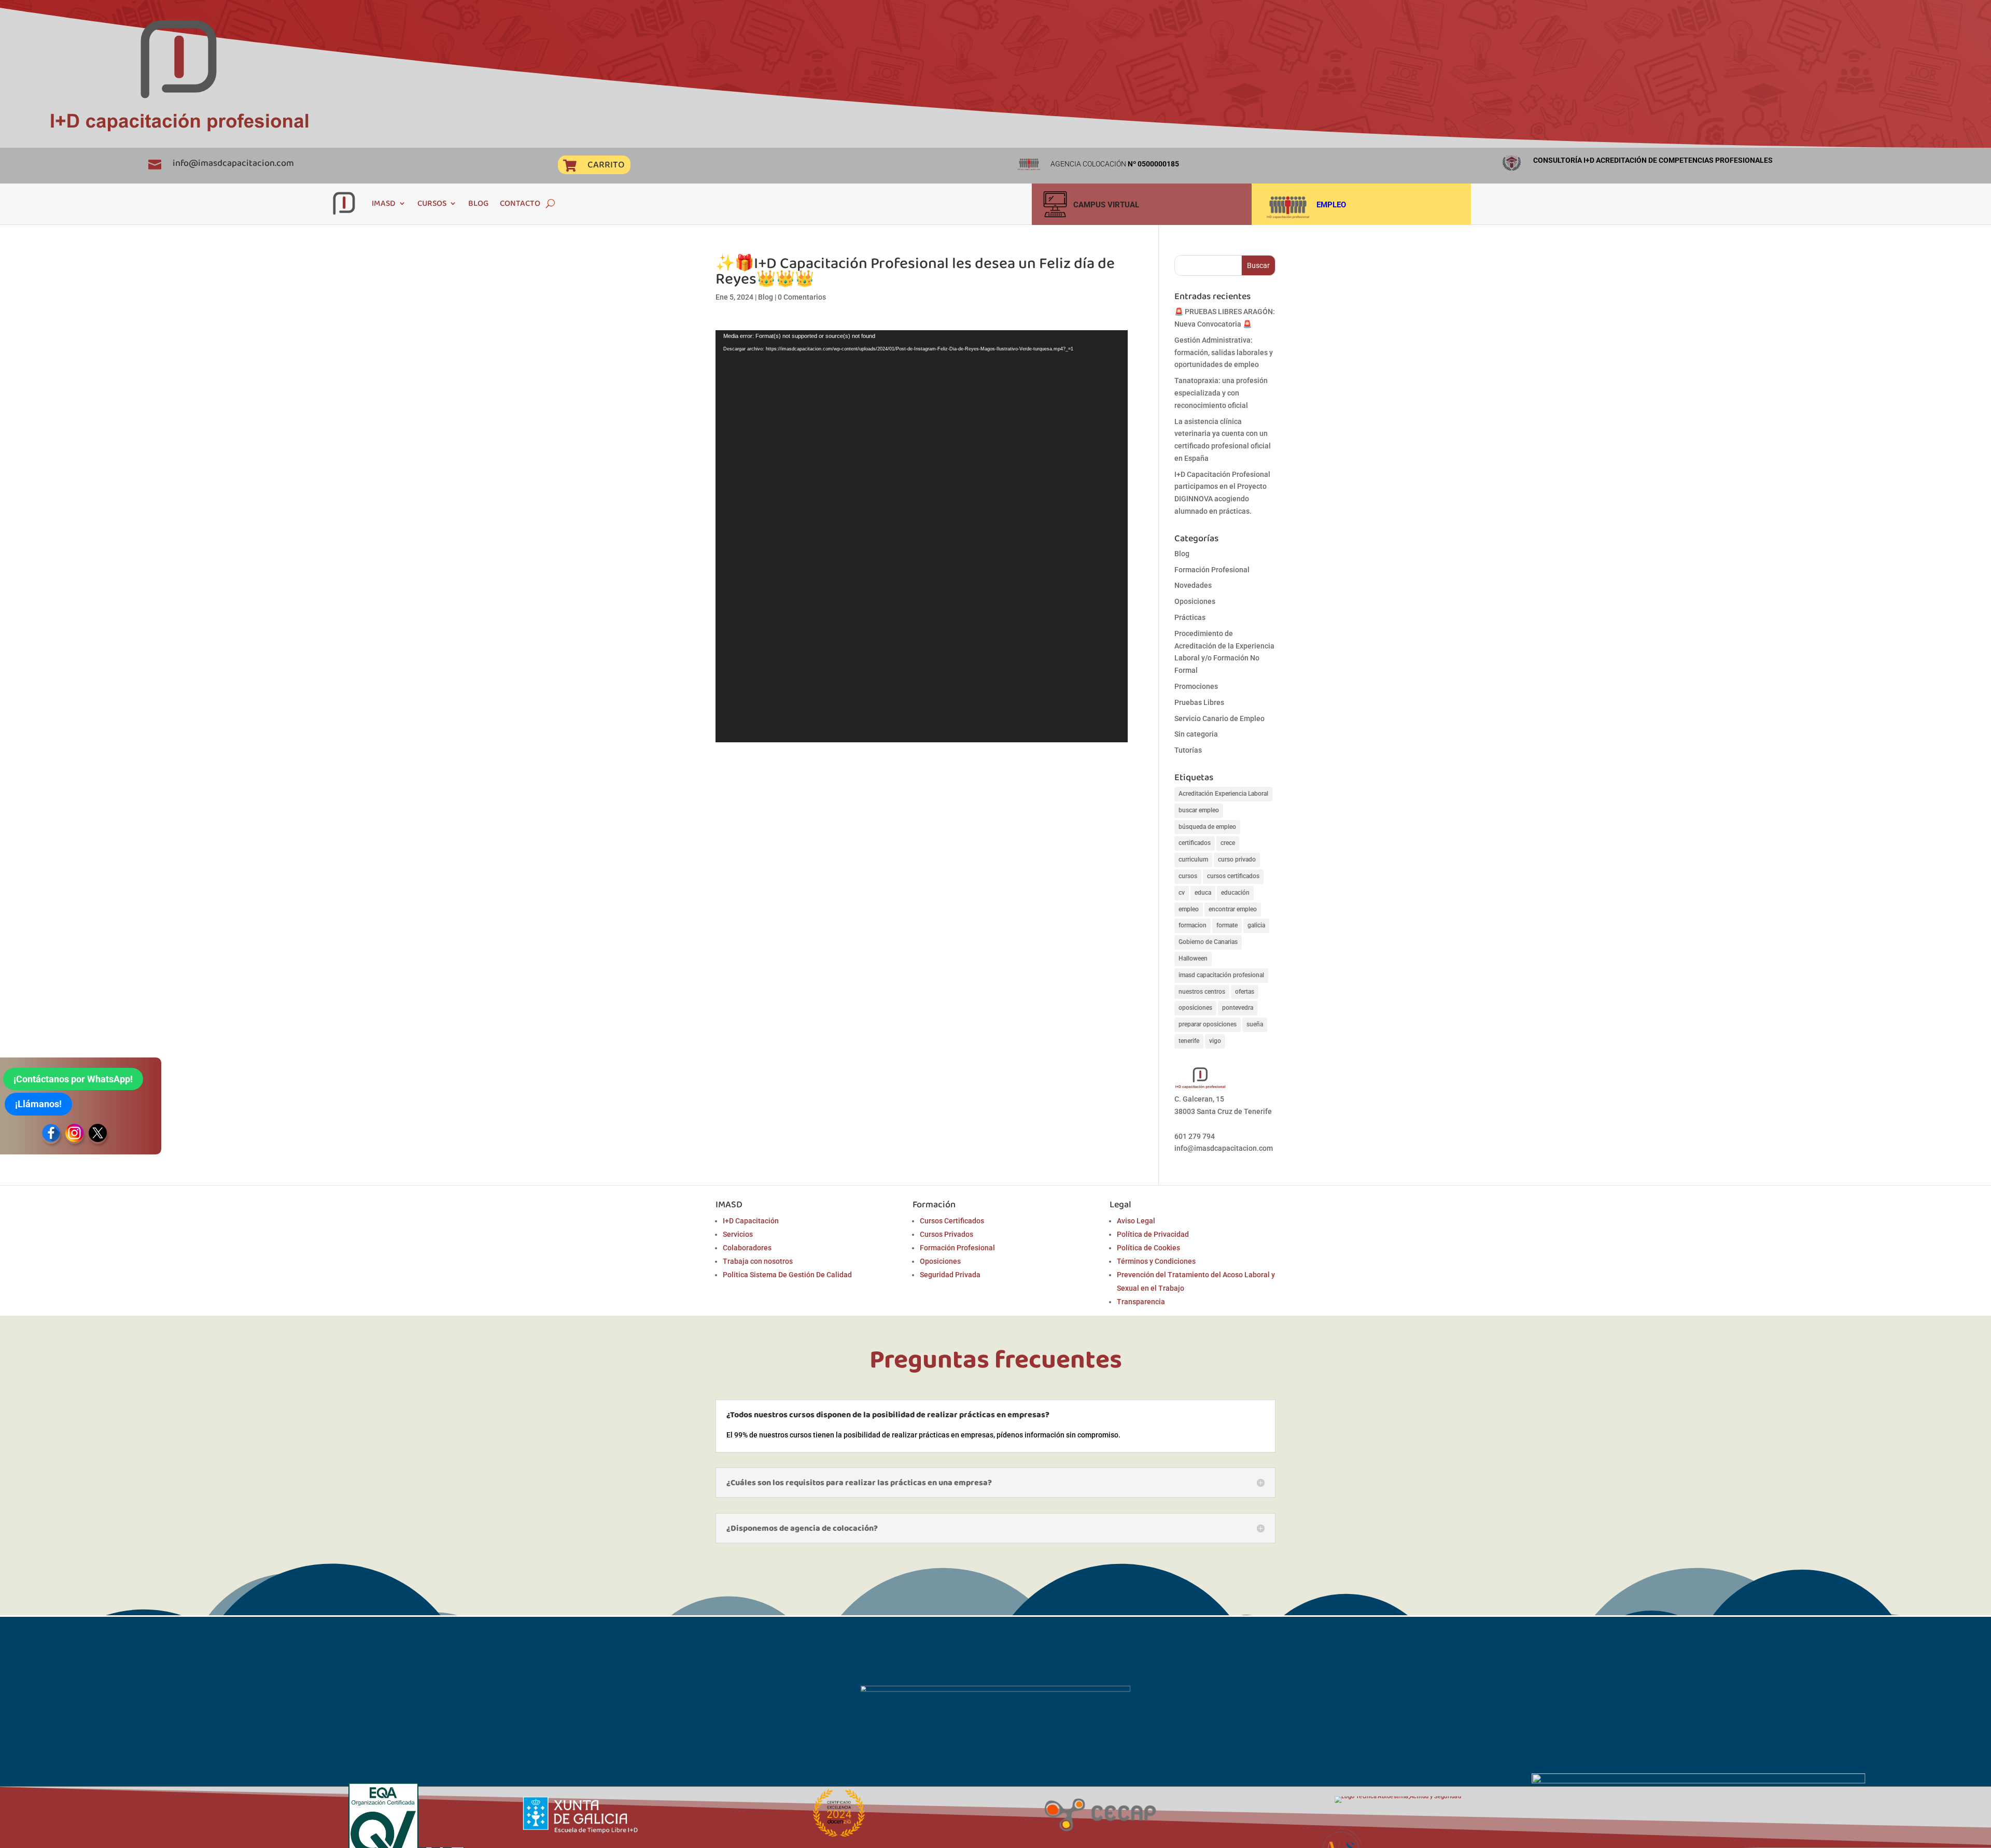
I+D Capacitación (751, 1221)
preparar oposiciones (1208, 1024)
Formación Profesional (1212, 570)
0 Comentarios (802, 297)
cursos (1188, 876)
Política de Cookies (1148, 1248)
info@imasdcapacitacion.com (233, 163)
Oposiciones (1195, 601)
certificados (1195, 843)
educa (1203, 893)
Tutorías (1188, 750)
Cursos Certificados (952, 1221)
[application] (922, 536)
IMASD (384, 203)
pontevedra (1238, 1008)
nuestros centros (1202, 992)
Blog (766, 297)
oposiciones (1195, 1008)
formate (1227, 925)
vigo (1215, 1041)
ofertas (1245, 992)
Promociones (1196, 686)
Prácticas (1190, 617)
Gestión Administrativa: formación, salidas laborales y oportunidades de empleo (1224, 352)
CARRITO (606, 164)
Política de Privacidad (1153, 1234)
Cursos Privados (947, 1234)
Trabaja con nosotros (758, 1261)
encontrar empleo (1233, 909)
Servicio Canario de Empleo (1219, 718)
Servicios (738, 1234)
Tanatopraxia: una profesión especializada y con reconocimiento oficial (1221, 393)
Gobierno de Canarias (1208, 942)
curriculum (1193, 859)
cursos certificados (1233, 876)
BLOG (478, 203)
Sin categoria (1196, 734)
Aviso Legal (1136, 1221)
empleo (1189, 909)
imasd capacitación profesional (1221, 975)
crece (1228, 843)
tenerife (1189, 1041)
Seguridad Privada (950, 1275)
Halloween (1193, 958)
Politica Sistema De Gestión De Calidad (787, 1275)
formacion (1193, 925)
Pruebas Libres (1199, 702)
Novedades (1193, 585)
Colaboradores (747, 1248)
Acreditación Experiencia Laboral (1223, 794)
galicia (1256, 925)
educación (1235, 893)
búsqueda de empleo (1207, 827)
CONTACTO (520, 203)
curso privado (1237, 859)
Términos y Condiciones (1156, 1261)
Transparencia (1141, 1302)
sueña (1255, 1024)
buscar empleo (1199, 810)
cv (1182, 893)
